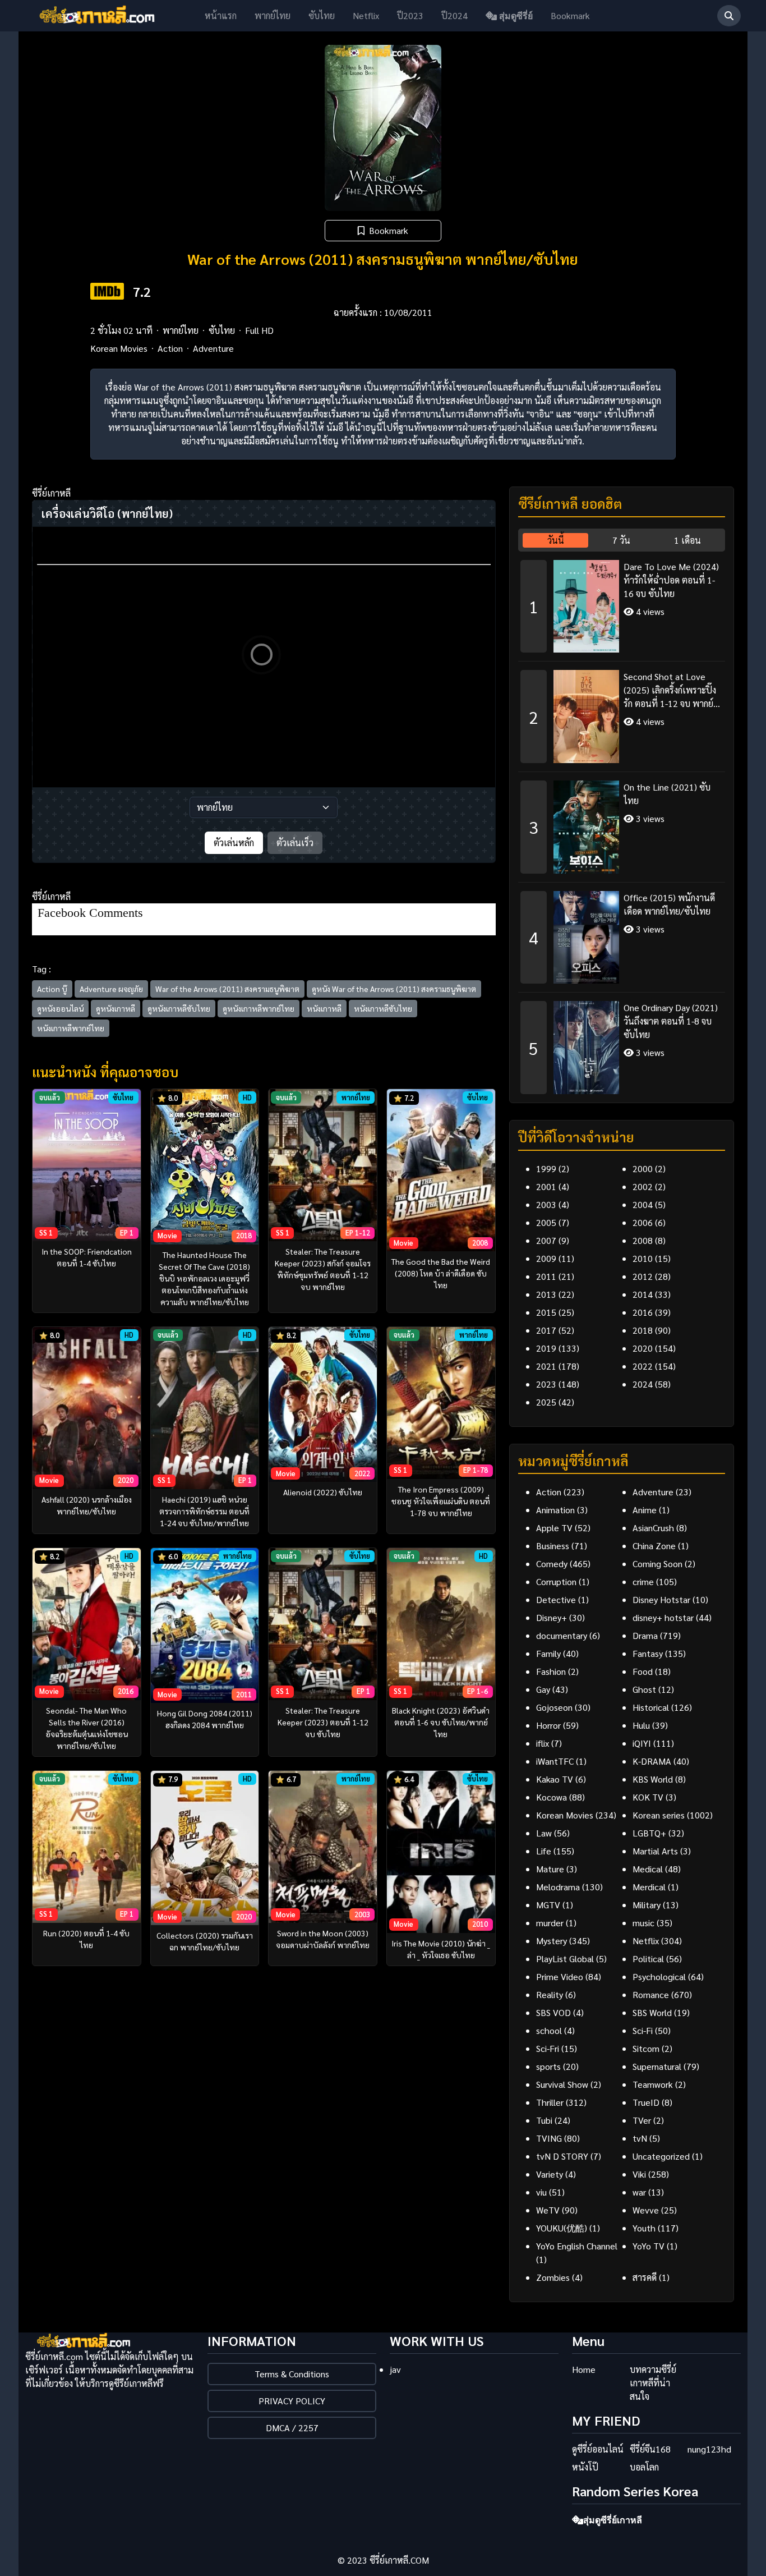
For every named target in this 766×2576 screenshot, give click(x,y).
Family (548, 1653)
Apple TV (554, 1528)
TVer (642, 2120)
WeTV (548, 2210)
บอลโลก (644, 2467)
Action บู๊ (52, 989)
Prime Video (560, 1976)
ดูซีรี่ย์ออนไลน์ (598, 2449)
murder (550, 1923)
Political (648, 1959)
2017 (546, 1330)
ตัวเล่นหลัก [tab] (234, 842)
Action (170, 348)
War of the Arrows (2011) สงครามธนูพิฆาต (227, 989)
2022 (643, 1366)
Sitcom (646, 2048)
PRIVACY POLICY (292, 2401)
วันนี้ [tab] (556, 540)
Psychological (659, 1976)
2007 (546, 1240)
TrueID (646, 2102)
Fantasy (648, 1653)
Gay (543, 1689)
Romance (651, 1994)
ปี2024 (454, 15)
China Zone (654, 1546)
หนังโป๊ (585, 2467)
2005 (546, 1222)
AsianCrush (653, 1528)
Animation (555, 1510)
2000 (643, 1168)
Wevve (646, 2210)
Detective (556, 1599)
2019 (546, 1348)
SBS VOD (553, 2012)
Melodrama (558, 1887)
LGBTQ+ (649, 1833)
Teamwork (653, 2084)
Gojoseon (554, 1707)
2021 (546, 1366)
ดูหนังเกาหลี (116, 1008)
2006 (643, 1222)
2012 (643, 1276)
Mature (550, 1869)
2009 (546, 1258)
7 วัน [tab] (621, 540)
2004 (643, 1204)
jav (395, 2369)
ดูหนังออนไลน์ (60, 1008)
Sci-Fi (643, 2030)
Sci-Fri (548, 2048)
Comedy (552, 1563)
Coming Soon (657, 1563)
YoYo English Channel (577, 2246)
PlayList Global (565, 1959)
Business (553, 1546)
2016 (643, 1312)
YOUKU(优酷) (562, 2228)
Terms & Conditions (292, 2374)
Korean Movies (119, 348)
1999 (546, 1168)
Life (544, 1851)
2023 (546, 1384)
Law (544, 1833)
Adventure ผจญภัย (111, 989)
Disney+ (552, 1617)
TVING (549, 2138)
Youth (644, 2228)
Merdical (649, 1887)
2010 (643, 1258)
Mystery (552, 1941)
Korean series (659, 1815)
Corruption (556, 1581)
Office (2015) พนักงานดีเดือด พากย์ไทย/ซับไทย (669, 904)
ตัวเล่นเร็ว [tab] (295, 842)
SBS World (652, 2012)
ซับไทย (322, 15)
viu (541, 2192)
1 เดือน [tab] (687, 540)
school (549, 2030)
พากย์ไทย (273, 15)
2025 (546, 1402)
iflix (543, 1743)
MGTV (548, 1905)
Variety (550, 2174)
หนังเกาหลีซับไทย (383, 1008)
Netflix (366, 15)
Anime (645, 1510)
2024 (643, 1384)
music (643, 1923)
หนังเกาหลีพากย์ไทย (71, 1028)
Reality (550, 1994)
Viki (639, 2174)
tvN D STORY (562, 2156)
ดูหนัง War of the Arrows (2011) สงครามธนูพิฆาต (394, 989)
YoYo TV (649, 2246)
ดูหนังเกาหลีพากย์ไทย (259, 1008)
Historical (651, 1707)
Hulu (641, 1725)
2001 (546, 1186)
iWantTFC (555, 1761)
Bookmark (570, 15)
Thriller (550, 2102)
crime (643, 1581)
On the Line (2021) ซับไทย (667, 794)
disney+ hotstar (663, 1617)
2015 (546, 1312)
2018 (643, 1330)
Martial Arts (655, 1851)
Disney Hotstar (661, 1599)
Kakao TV (555, 1779)
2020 (643, 1348)
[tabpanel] (622, 823)
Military (647, 1905)
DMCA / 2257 (292, 2428)
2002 (643, 1186)
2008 (643, 1240)
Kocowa (552, 1797)
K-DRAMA (652, 1761)
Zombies (553, 2277)
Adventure (213, 348)
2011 (546, 1276)
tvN (640, 2138)
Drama (645, 1635)
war (639, 2192)
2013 (546, 1294)
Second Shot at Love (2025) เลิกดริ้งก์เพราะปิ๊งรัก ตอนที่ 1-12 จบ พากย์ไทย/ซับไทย (670, 690)
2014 (643, 1294)
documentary (562, 1635)
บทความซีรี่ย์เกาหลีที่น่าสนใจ (653, 2383)
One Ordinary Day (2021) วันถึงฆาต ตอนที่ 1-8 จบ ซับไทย (671, 1021)
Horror (548, 1725)
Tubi (544, 2120)
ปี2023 (410, 15)
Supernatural (657, 2066)
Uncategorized (661, 2156)
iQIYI (642, 1743)
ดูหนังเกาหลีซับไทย (179, 1008)
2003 (546, 1204)
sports (548, 2066)
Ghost (644, 1689)
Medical (648, 1869)
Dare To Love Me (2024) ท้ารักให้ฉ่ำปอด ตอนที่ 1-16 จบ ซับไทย (671, 580)
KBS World (653, 1779)
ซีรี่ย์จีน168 (650, 2449)
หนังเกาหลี (324, 1008)
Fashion (551, 1671)
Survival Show (562, 2084)
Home (584, 2369)
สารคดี (645, 2277)
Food (643, 1671)
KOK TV (648, 1797)
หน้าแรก (221, 15)
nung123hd (709, 2449)
